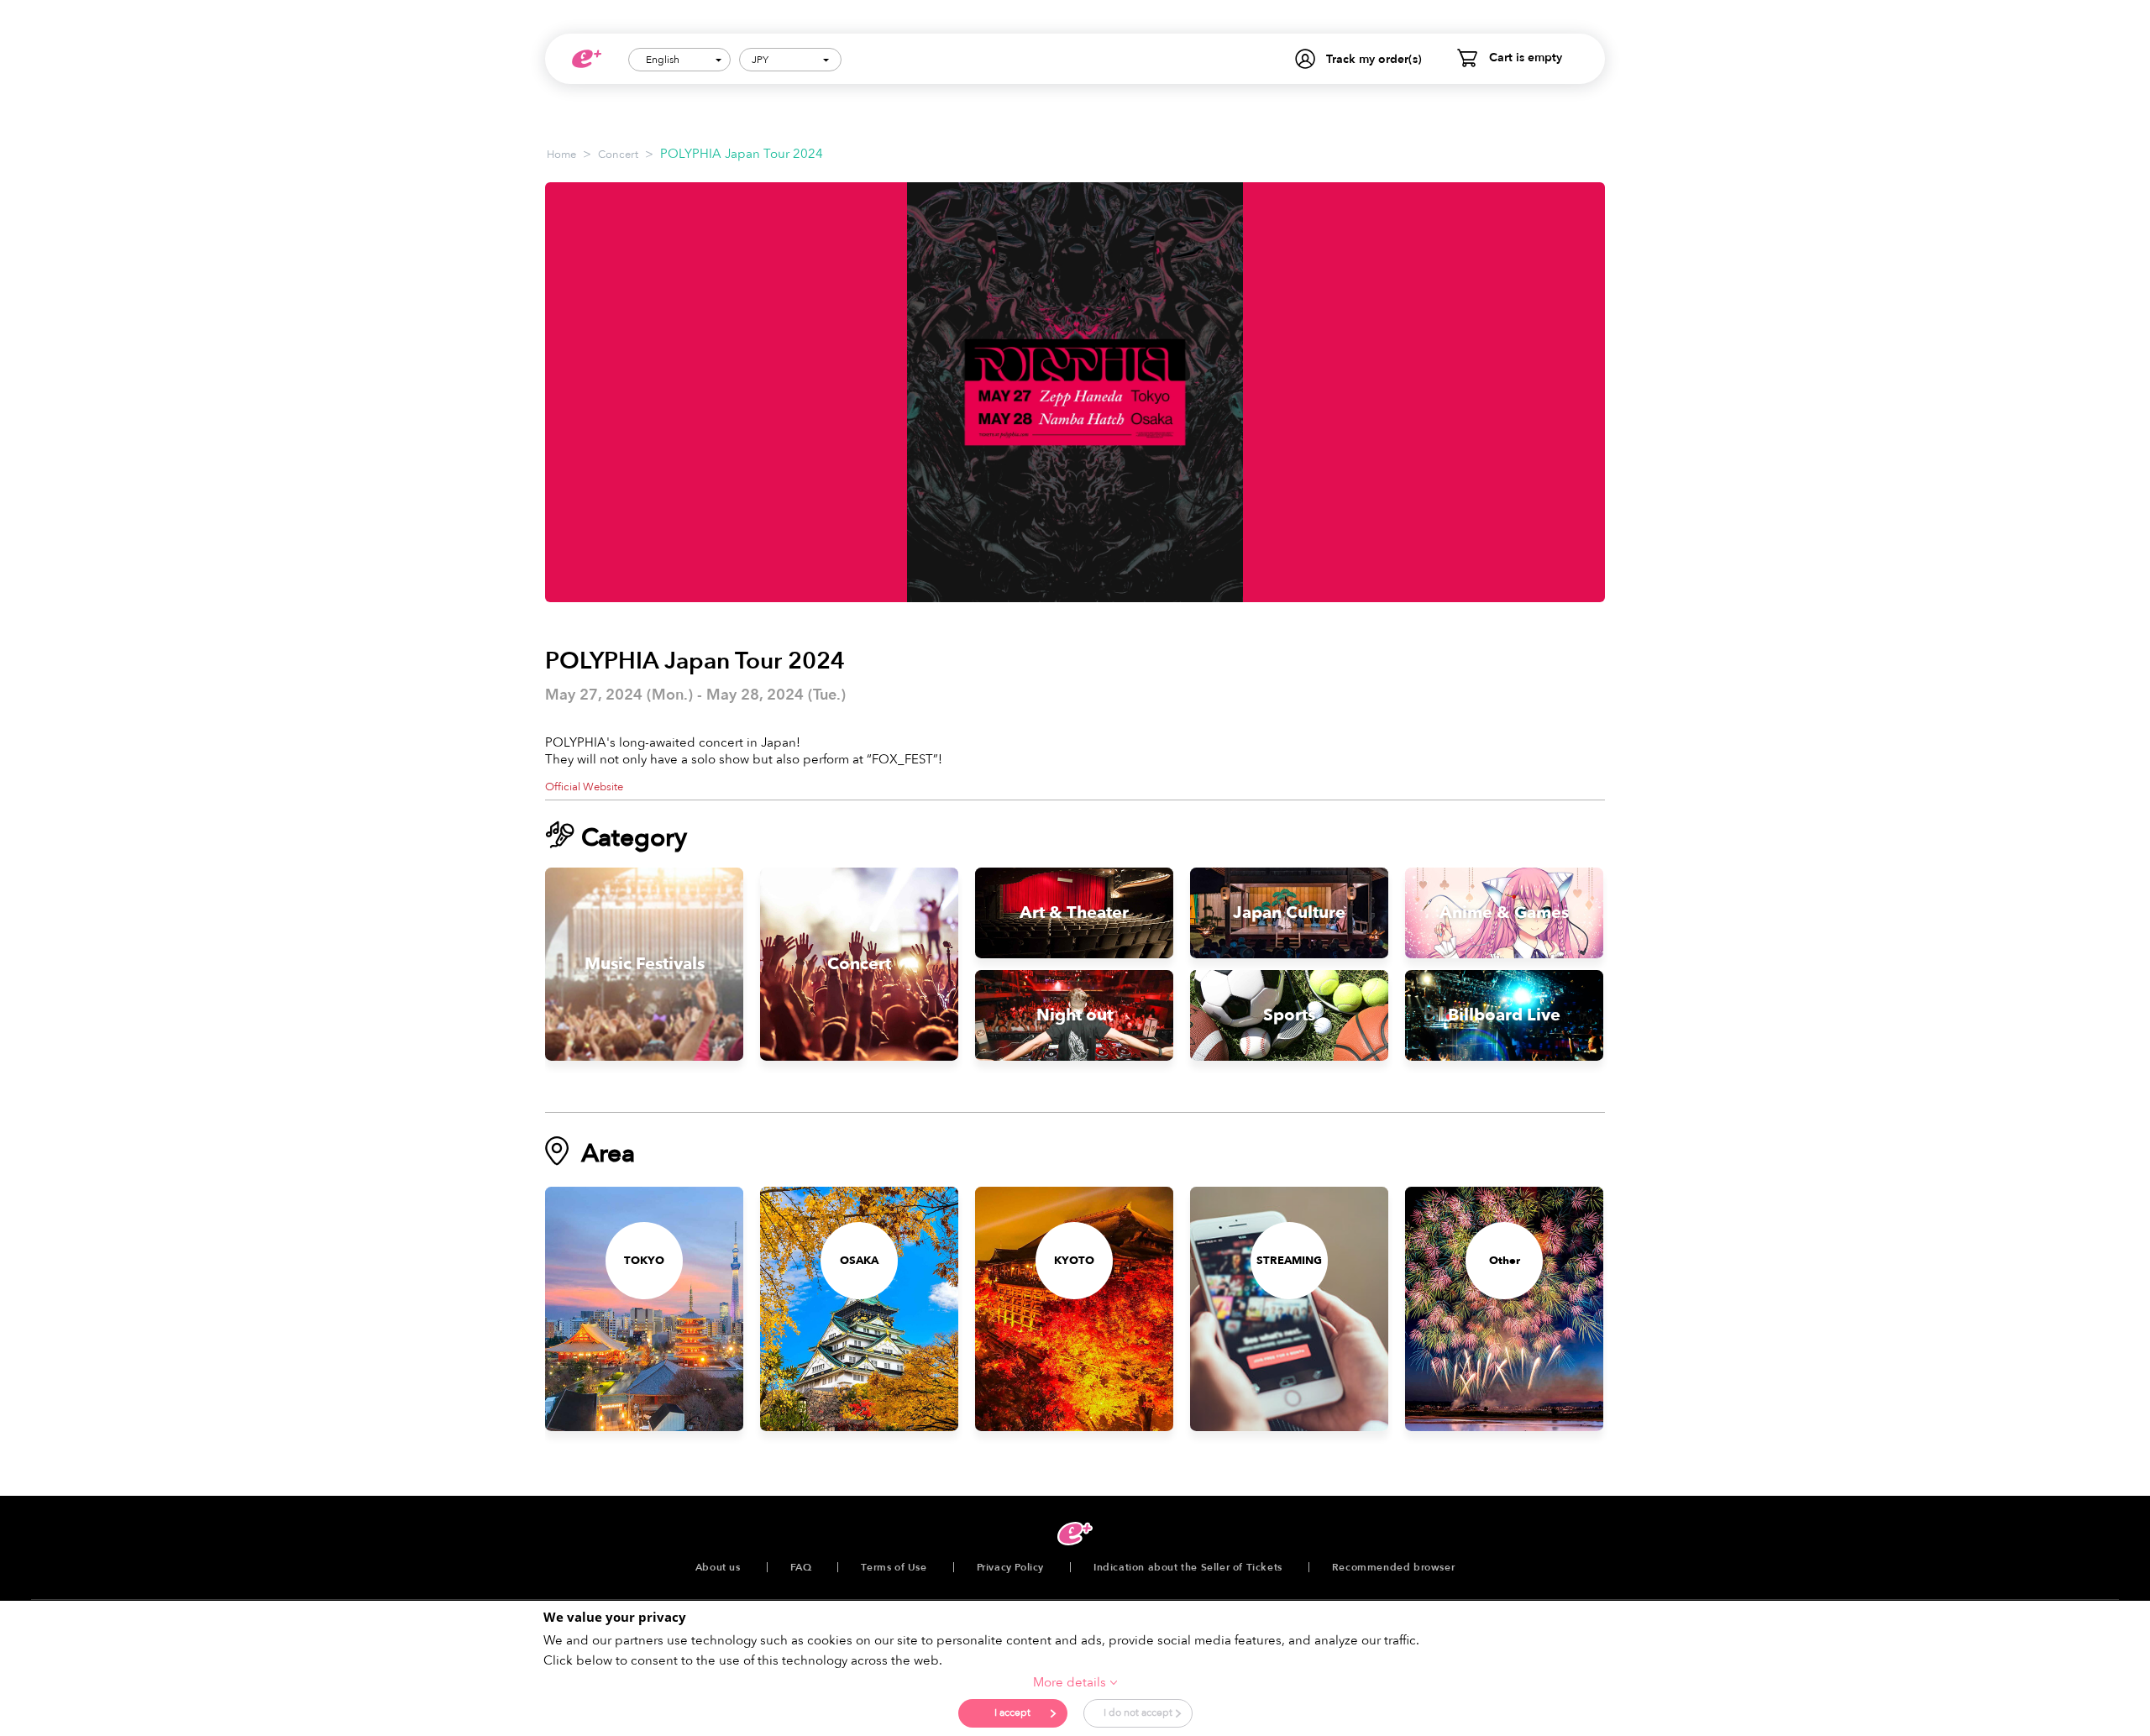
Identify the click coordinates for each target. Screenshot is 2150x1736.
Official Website (584, 787)
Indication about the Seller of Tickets (1188, 1567)
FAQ (801, 1567)
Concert (618, 155)
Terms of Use (894, 1567)
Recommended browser (1393, 1567)
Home (561, 155)
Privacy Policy (1010, 1567)
